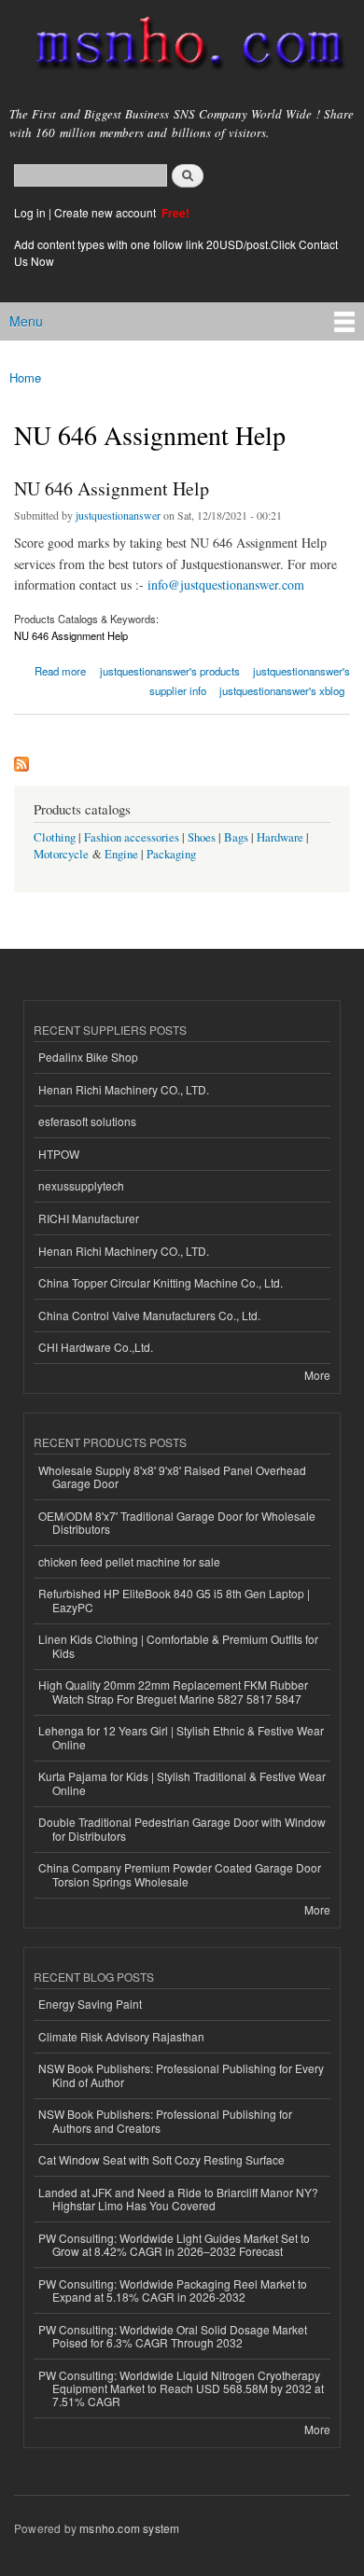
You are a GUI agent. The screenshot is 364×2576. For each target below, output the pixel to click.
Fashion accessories (132, 837)
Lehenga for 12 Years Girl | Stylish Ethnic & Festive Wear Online (181, 1737)
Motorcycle (61, 854)
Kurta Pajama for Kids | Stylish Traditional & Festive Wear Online (182, 1782)
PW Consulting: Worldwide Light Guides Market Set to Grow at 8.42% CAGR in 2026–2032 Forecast (174, 2244)
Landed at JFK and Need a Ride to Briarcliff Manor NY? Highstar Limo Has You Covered (178, 2199)
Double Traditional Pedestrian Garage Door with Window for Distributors (182, 1828)
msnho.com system (129, 2528)
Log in (30, 212)
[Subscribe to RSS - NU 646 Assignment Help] (21, 759)
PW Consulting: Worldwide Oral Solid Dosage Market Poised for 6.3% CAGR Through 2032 (173, 2336)
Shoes (202, 837)
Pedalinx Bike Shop (88, 1057)
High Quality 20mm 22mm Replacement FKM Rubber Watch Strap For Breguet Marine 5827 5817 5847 (173, 1691)
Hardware (280, 837)
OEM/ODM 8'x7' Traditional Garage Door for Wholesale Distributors (177, 1522)
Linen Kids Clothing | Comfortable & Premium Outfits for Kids (178, 1645)
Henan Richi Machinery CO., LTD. (124, 1089)
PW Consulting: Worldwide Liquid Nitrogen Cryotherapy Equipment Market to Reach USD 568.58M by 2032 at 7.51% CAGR (181, 2388)
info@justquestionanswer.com (226, 585)
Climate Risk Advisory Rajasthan (121, 2036)
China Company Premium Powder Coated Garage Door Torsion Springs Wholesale (180, 1874)
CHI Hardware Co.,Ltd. (96, 1347)
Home (25, 377)
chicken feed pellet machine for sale (129, 1561)
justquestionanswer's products (170, 671)
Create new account (106, 212)
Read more (60, 669)
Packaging (171, 854)
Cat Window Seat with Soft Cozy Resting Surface (161, 2159)
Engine (121, 854)
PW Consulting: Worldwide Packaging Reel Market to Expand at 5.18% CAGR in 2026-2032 (173, 2290)
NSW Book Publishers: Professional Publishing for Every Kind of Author (181, 2075)
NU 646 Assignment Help (112, 488)
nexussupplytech (81, 1185)
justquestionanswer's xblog (282, 690)
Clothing (55, 837)
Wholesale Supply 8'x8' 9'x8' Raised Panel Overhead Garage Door (172, 1476)
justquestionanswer (118, 515)
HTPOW (59, 1154)
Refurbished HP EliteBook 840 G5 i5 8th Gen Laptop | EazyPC (174, 1600)
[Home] (182, 47)
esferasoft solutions (87, 1121)
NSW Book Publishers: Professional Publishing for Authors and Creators (165, 2120)
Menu (26, 321)
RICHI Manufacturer (89, 1218)
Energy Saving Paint (90, 2004)
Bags (236, 837)
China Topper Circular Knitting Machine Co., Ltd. (161, 1282)
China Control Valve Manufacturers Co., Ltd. (149, 1315)
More (317, 1375)
